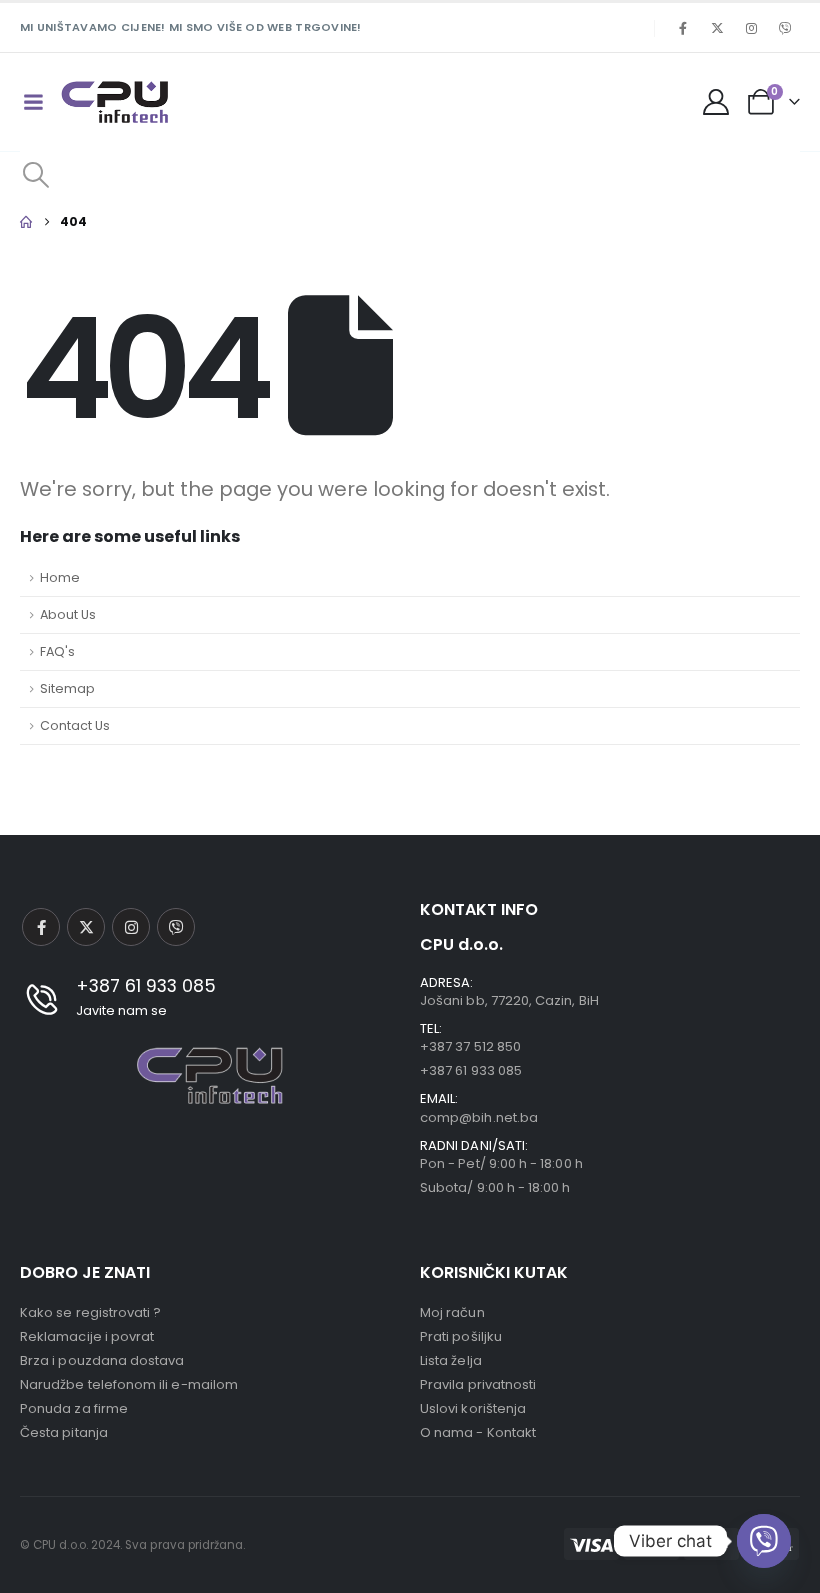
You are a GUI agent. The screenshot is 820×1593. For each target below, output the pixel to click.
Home (60, 577)
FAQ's (57, 651)
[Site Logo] (115, 102)
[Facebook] (683, 28)
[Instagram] (751, 28)
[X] (717, 28)
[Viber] (785, 28)
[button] (35, 175)
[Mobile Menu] (33, 102)
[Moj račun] (716, 102)
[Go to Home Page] (26, 222)
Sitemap (67, 688)
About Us (68, 614)
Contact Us (75, 725)
